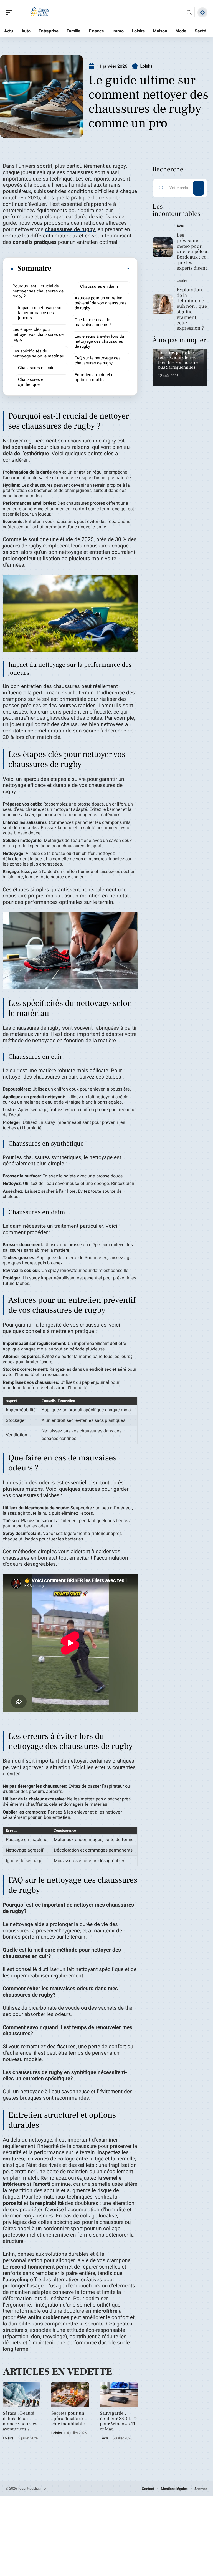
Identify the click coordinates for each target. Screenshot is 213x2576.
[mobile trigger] (10, 12)
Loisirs (146, 66)
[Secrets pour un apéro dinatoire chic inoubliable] (70, 2395)
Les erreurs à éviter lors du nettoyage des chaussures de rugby (99, 341)
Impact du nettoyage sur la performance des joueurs (40, 313)
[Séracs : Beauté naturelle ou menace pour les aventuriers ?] (21, 2395)
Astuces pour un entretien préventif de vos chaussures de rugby (101, 303)
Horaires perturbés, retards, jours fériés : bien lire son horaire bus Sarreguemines (178, 360)
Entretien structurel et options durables (95, 377)
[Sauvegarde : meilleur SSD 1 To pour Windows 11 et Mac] (119, 2395)
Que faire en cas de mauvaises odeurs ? (93, 322)
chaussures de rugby (70, 229)
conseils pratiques (35, 242)
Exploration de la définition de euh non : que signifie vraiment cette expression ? (192, 309)
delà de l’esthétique (26, 454)
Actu (180, 226)
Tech (104, 2438)
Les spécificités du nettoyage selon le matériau (38, 354)
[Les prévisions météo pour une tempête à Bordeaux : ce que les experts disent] (163, 247)
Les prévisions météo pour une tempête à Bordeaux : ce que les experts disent (192, 252)
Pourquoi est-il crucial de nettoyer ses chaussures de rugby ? (38, 291)
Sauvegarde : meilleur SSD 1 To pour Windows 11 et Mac (118, 2421)
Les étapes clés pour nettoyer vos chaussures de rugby (38, 334)
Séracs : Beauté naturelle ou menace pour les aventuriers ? (20, 2421)
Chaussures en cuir (36, 368)
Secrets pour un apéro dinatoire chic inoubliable (68, 2419)
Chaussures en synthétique (32, 382)
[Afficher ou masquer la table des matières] (91, 269)
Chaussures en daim (99, 286)
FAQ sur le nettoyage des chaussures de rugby (98, 361)
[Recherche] (189, 13)
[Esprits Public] (40, 12)
